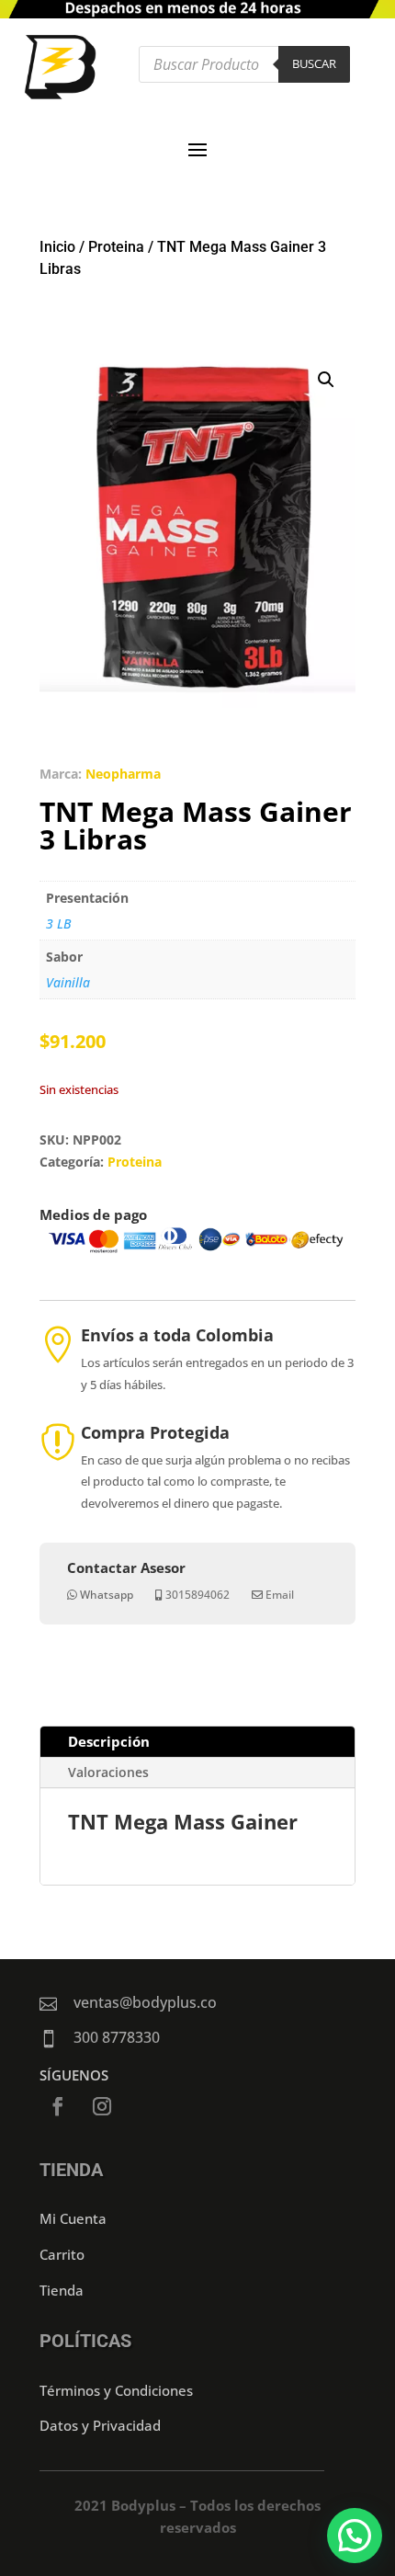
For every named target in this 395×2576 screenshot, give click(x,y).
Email (280, 1595)
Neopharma (123, 774)
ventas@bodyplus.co (145, 2002)
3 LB (58, 923)
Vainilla (68, 982)
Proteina (116, 247)
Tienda (62, 2290)
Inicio (57, 247)
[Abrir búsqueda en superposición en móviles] (244, 64)
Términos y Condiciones (116, 2390)
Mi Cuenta (73, 2218)
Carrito (62, 2254)
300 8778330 (117, 2037)
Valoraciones (108, 1772)
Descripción (109, 1741)
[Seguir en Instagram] (102, 2106)
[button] (326, 380)
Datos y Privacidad (100, 2425)
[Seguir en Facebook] (58, 2106)
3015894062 (197, 1595)
